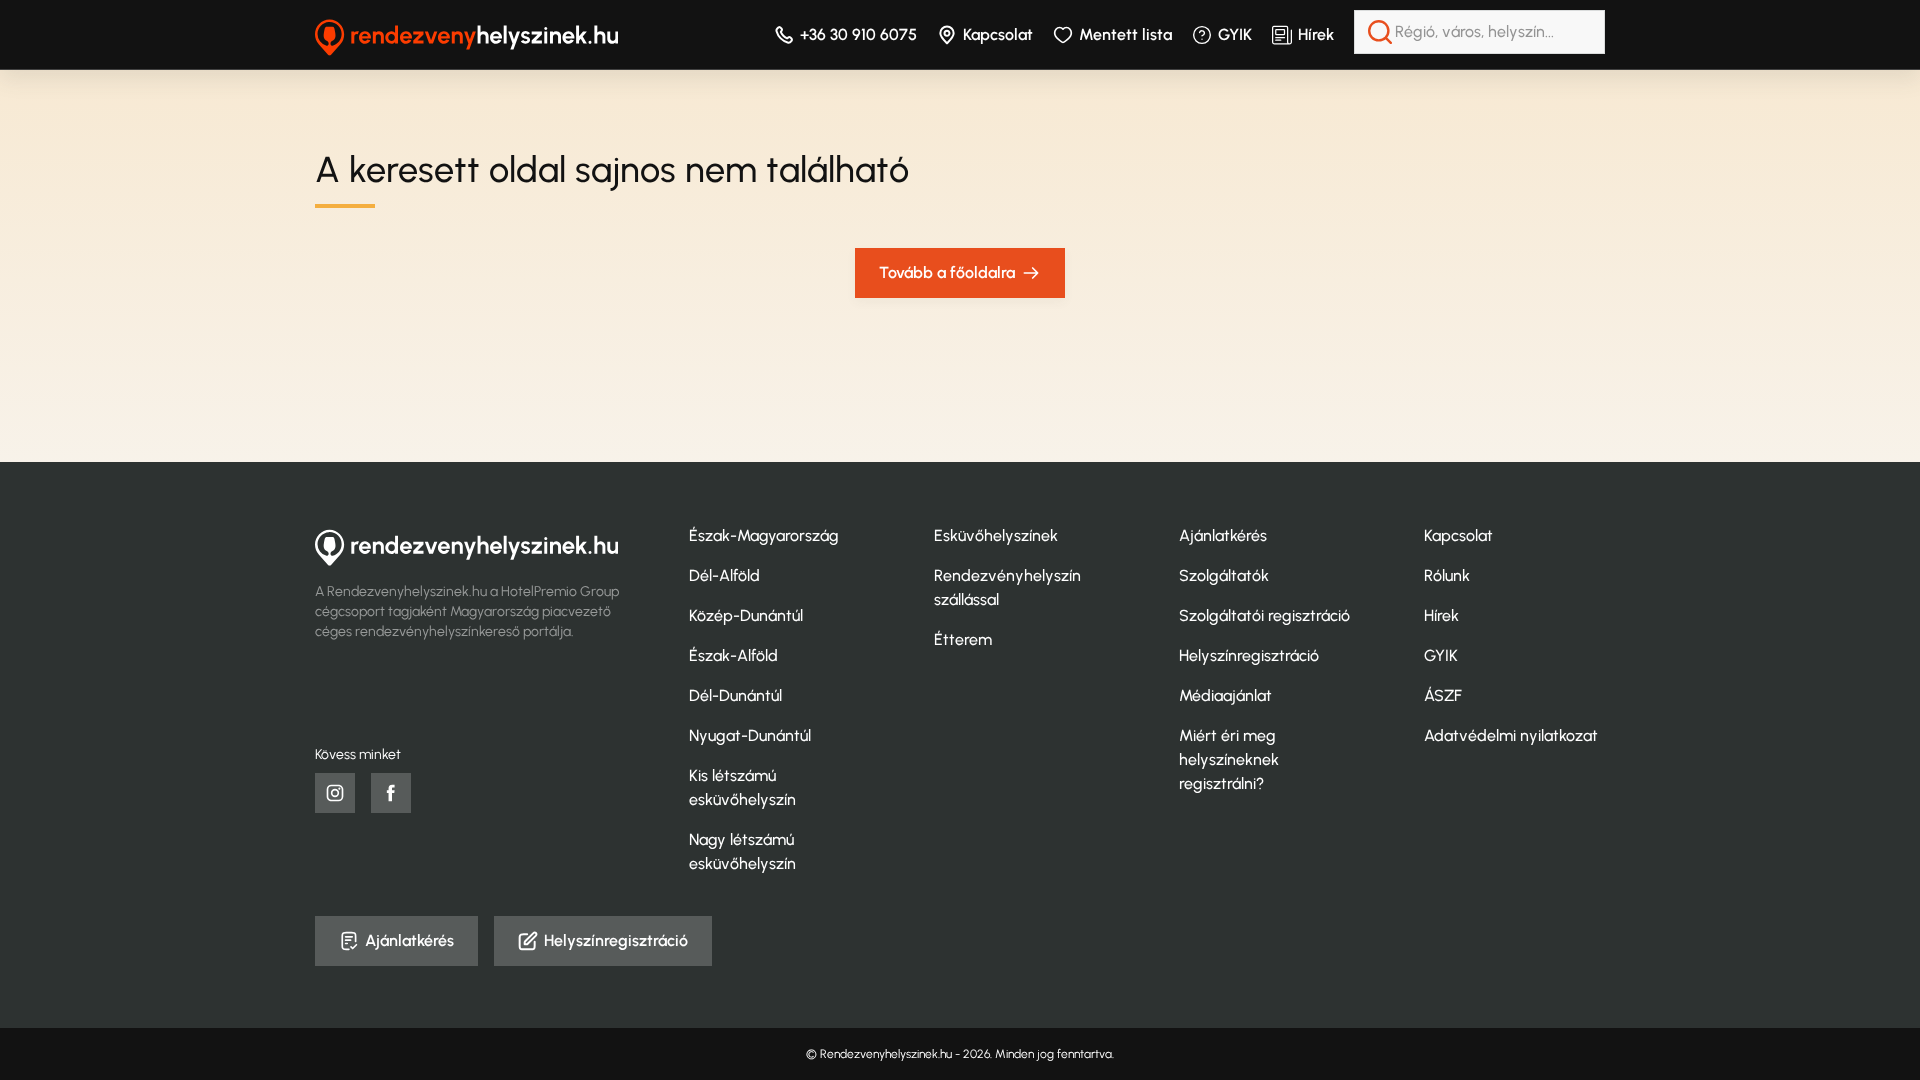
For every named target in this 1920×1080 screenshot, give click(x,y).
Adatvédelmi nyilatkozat (1511, 735)
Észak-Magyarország (764, 535)
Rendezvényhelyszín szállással (1007, 587)
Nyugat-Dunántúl (750, 735)
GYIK (1235, 34)
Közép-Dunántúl (746, 615)
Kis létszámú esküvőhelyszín (742, 787)
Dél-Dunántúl (735, 695)
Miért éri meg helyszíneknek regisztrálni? (1229, 759)
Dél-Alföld (724, 575)
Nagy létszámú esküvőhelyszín (742, 851)
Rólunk (1447, 575)
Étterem (963, 639)
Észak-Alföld (733, 655)
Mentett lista (1125, 34)
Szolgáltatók (1224, 575)
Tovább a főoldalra (947, 272)
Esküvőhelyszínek (996, 535)
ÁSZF (1443, 695)
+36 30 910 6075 (858, 34)
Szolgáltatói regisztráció (1264, 615)
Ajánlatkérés (1223, 535)
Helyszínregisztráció (1249, 655)
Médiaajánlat (1225, 695)
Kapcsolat (998, 34)
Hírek (1316, 34)
